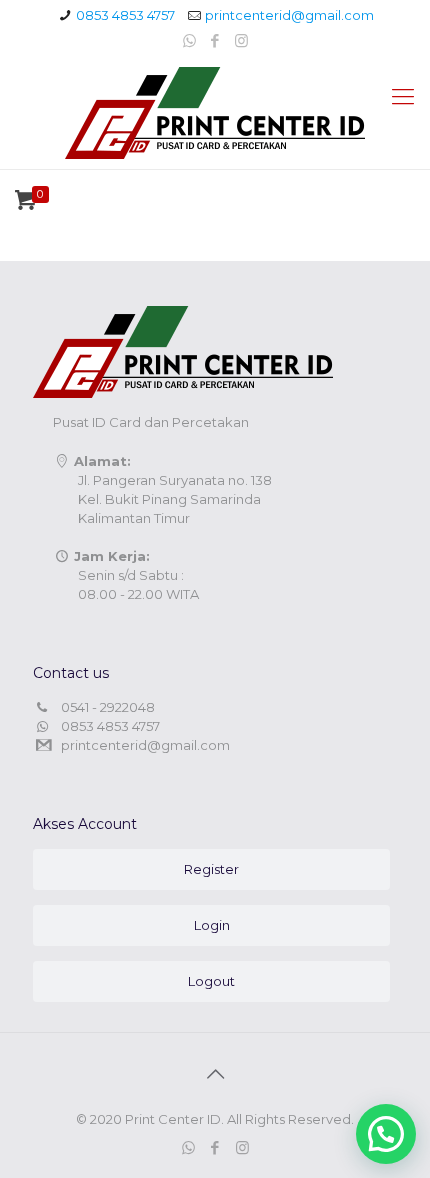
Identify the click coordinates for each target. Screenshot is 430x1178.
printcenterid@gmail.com (289, 15)
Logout (211, 981)
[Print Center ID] (215, 113)
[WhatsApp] (189, 40)
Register (211, 869)
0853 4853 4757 (125, 15)
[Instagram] (241, 40)
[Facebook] (215, 40)
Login (212, 925)
